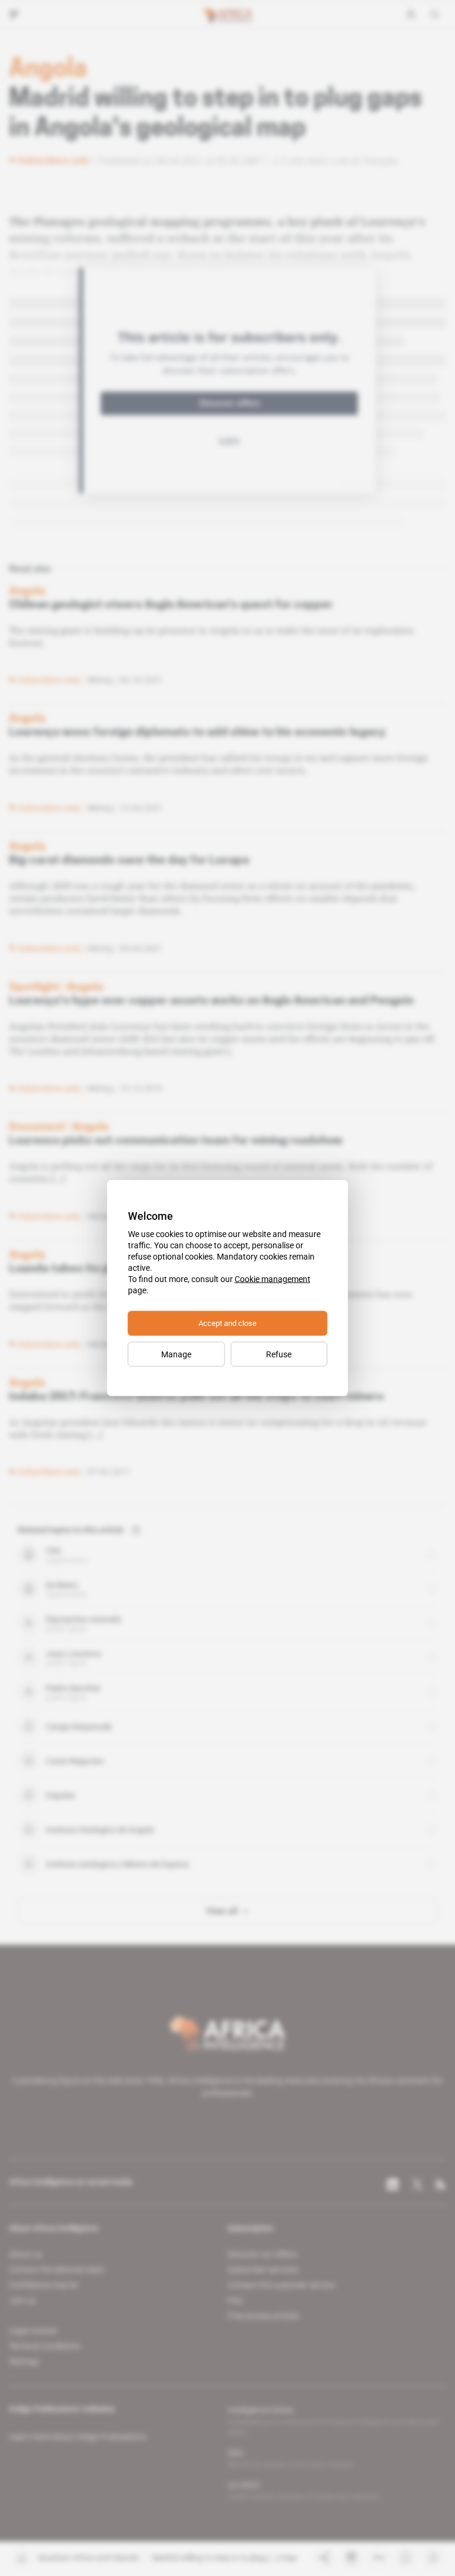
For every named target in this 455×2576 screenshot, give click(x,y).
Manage (176, 1354)
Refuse (279, 1354)
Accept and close (227, 1323)
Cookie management (273, 1279)
